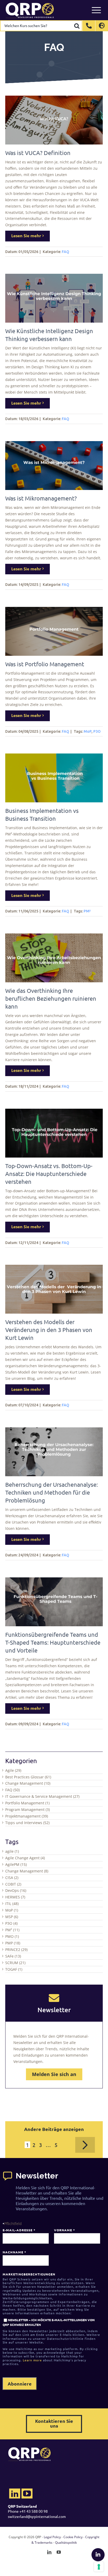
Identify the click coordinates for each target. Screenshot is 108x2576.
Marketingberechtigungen (29, 2274)
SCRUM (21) (15, 1963)
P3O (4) (11, 1923)
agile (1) (12, 1851)
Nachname (14, 2252)
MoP (88, 731)
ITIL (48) (12, 1904)
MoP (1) (12, 1910)
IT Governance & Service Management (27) (42, 1796)
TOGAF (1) (14, 1969)
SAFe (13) (13, 1956)
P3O (97, 731)
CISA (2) (12, 1878)
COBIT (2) (13, 1884)
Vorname (64, 2230)
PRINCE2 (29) (16, 1950)
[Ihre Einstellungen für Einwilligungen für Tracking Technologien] (99, 2567)
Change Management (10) (28, 1783)
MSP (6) (12, 1917)
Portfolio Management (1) (27, 1803)
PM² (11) (12, 1930)
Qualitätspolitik (66, 2543)
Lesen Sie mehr (26, 236)
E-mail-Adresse (19, 2230)
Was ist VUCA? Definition (38, 153)
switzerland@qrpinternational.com (37, 2516)
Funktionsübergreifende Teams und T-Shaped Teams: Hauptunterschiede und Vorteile (53, 1642)
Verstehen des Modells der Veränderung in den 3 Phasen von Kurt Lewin (49, 1330)
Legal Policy (52, 2537)
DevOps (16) (16, 1890)
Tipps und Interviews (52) (27, 1823)
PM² (87, 911)
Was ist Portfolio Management (45, 664)
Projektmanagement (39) (27, 1816)
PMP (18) (13, 1943)
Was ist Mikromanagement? (41, 498)
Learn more (32, 2360)
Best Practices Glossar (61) (28, 1777)
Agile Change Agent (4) (25, 1858)
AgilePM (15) (16, 1864)
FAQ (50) (12, 1790)
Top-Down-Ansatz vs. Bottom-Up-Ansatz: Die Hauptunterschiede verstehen (49, 1174)
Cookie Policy (73, 2537)
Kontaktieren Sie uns (54, 2423)
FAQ (66, 252)
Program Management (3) (28, 1810)
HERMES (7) (15, 1897)
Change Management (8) (27, 1871)
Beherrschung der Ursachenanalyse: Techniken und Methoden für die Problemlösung (52, 1492)
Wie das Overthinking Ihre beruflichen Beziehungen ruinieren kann (51, 998)
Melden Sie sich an (54, 2074)
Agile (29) (13, 1770)
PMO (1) (12, 1936)
